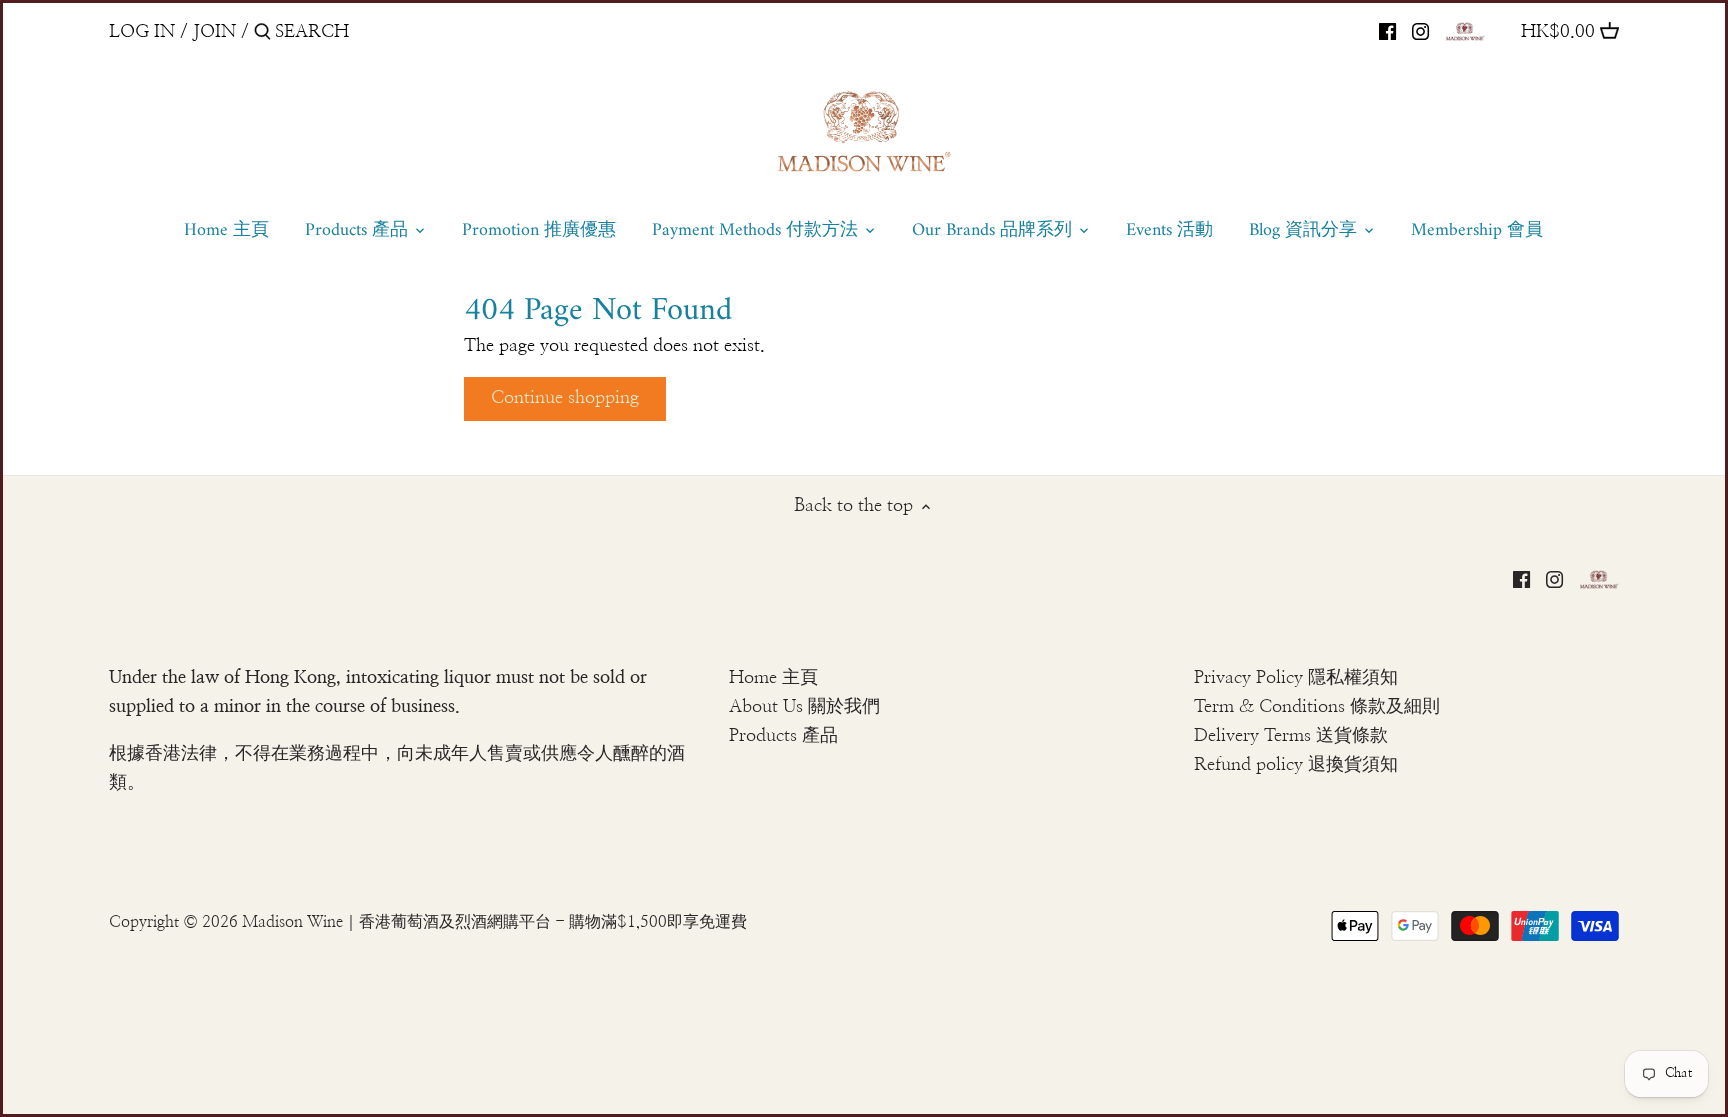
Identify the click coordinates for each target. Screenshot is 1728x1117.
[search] (360, 31)
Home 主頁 (773, 678)
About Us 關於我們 (804, 707)
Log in (142, 32)
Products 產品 (783, 736)
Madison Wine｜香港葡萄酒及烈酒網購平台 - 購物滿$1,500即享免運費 (494, 922)
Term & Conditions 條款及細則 (1317, 707)
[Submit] (262, 34)
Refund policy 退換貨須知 (1296, 765)
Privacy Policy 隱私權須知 (1296, 678)
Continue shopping (565, 398)
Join (214, 32)
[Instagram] (1420, 31)
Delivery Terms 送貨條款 (1291, 736)
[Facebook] (1387, 31)
